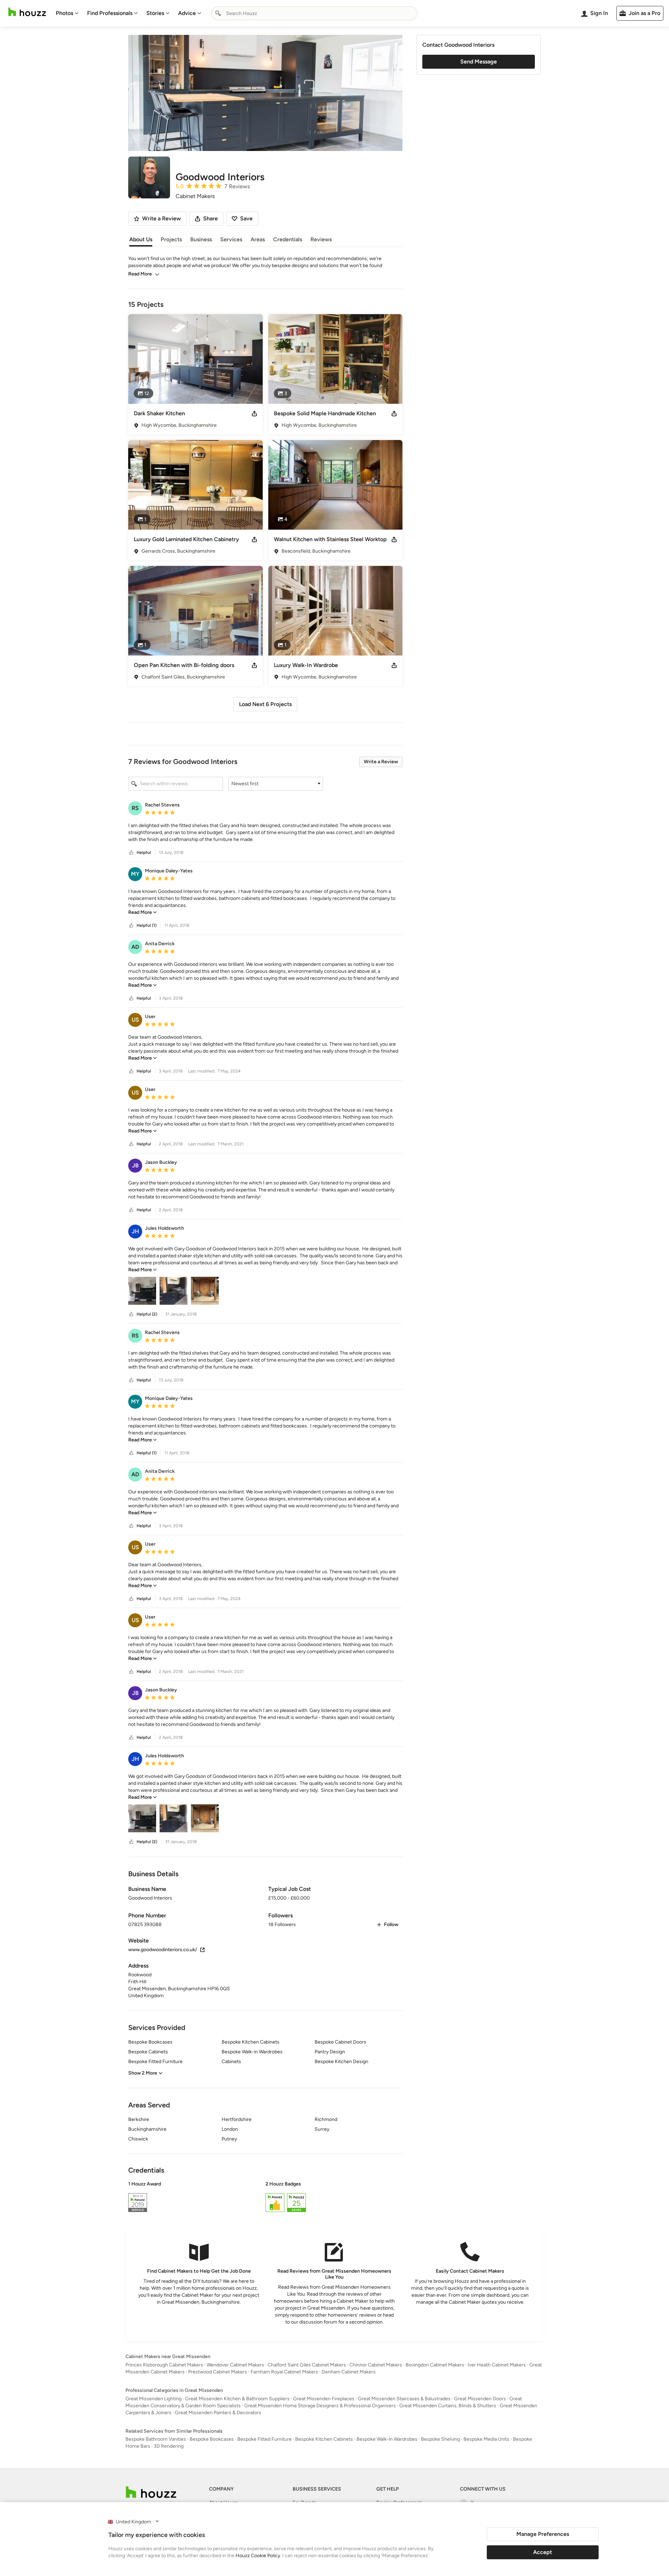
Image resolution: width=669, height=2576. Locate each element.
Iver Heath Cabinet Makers (497, 2365)
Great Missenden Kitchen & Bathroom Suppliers (237, 2399)
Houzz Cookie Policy (258, 2556)
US (135, 1020)
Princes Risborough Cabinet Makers (164, 2365)
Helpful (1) (147, 925)
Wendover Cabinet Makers (235, 2365)
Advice (187, 13)
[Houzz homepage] (27, 12)
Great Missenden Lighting (153, 2399)
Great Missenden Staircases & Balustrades (404, 2399)
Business (201, 239)
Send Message (479, 62)
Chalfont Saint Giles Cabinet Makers (307, 2365)
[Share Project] (254, 414)
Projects (171, 239)
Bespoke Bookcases (212, 2439)
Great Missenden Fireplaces (324, 2399)
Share (210, 218)
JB (135, 1165)
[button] (276, 784)
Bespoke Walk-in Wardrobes (387, 2439)
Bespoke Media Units (486, 2439)
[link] (143, 912)
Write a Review (381, 762)
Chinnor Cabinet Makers (376, 2365)
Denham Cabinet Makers (349, 2372)
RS (135, 808)
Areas (258, 239)
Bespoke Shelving (440, 2439)
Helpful (144, 853)
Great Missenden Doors (480, 2399)
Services (231, 239)
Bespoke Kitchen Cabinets (324, 2439)
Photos (64, 13)
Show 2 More (143, 2073)
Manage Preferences (543, 2534)
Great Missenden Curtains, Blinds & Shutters (448, 2406)
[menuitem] (67, 13)
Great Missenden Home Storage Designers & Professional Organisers (320, 2406)
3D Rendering (169, 2446)
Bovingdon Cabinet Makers (435, 2365)
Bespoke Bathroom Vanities (156, 2439)
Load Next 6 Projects (265, 704)
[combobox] (314, 13)
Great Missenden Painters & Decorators (218, 2413)
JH (135, 1231)
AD (135, 947)
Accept (543, 2552)
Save (246, 218)
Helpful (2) (147, 1314)
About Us (141, 239)
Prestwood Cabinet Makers (218, 2372)
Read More (140, 274)
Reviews (321, 239)
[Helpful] (131, 853)
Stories (155, 13)
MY (135, 874)
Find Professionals (110, 13)
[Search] (218, 13)
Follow (391, 1925)
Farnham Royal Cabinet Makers (284, 2372)
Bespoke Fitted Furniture (264, 2439)
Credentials (288, 239)
